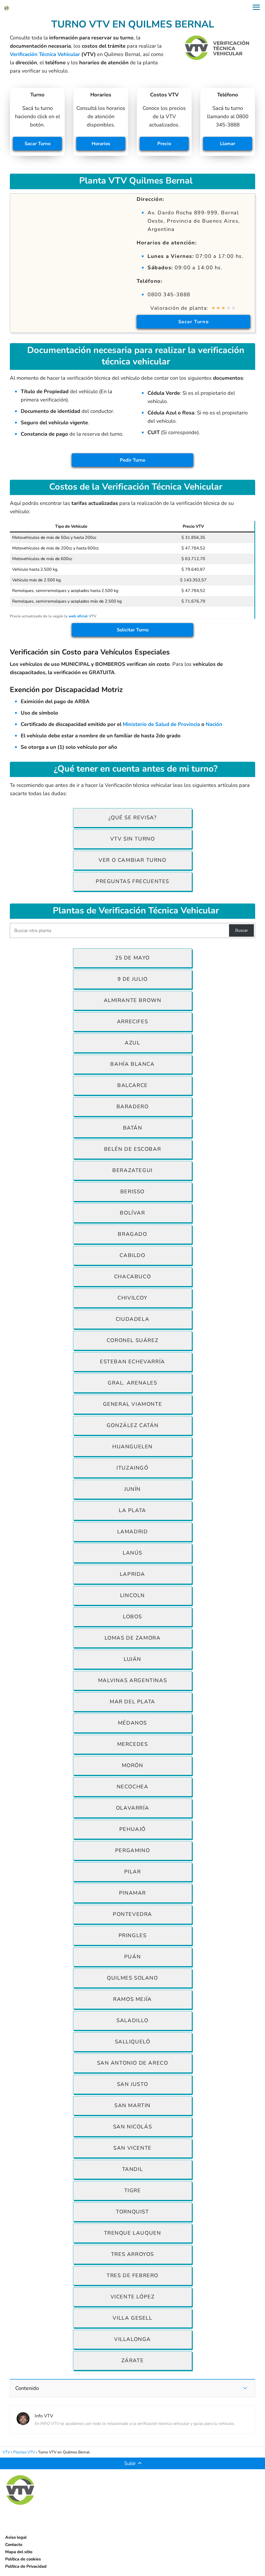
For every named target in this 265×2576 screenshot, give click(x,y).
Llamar (228, 144)
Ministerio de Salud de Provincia (161, 724)
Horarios (101, 144)
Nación (214, 724)
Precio (164, 144)
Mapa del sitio (19, 2552)
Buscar (242, 930)
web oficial (78, 616)
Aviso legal (16, 2537)
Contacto (14, 2545)
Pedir (132, 460)
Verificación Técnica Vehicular (45, 54)
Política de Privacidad (26, 2566)
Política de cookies (23, 2559)
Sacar (38, 144)
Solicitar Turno (133, 630)
